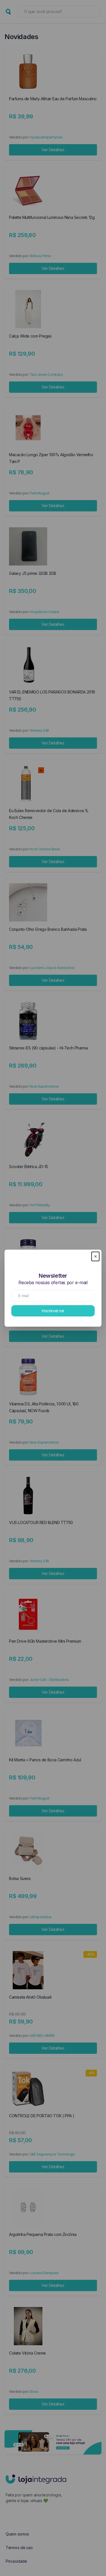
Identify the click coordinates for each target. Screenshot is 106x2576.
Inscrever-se (53, 1311)
